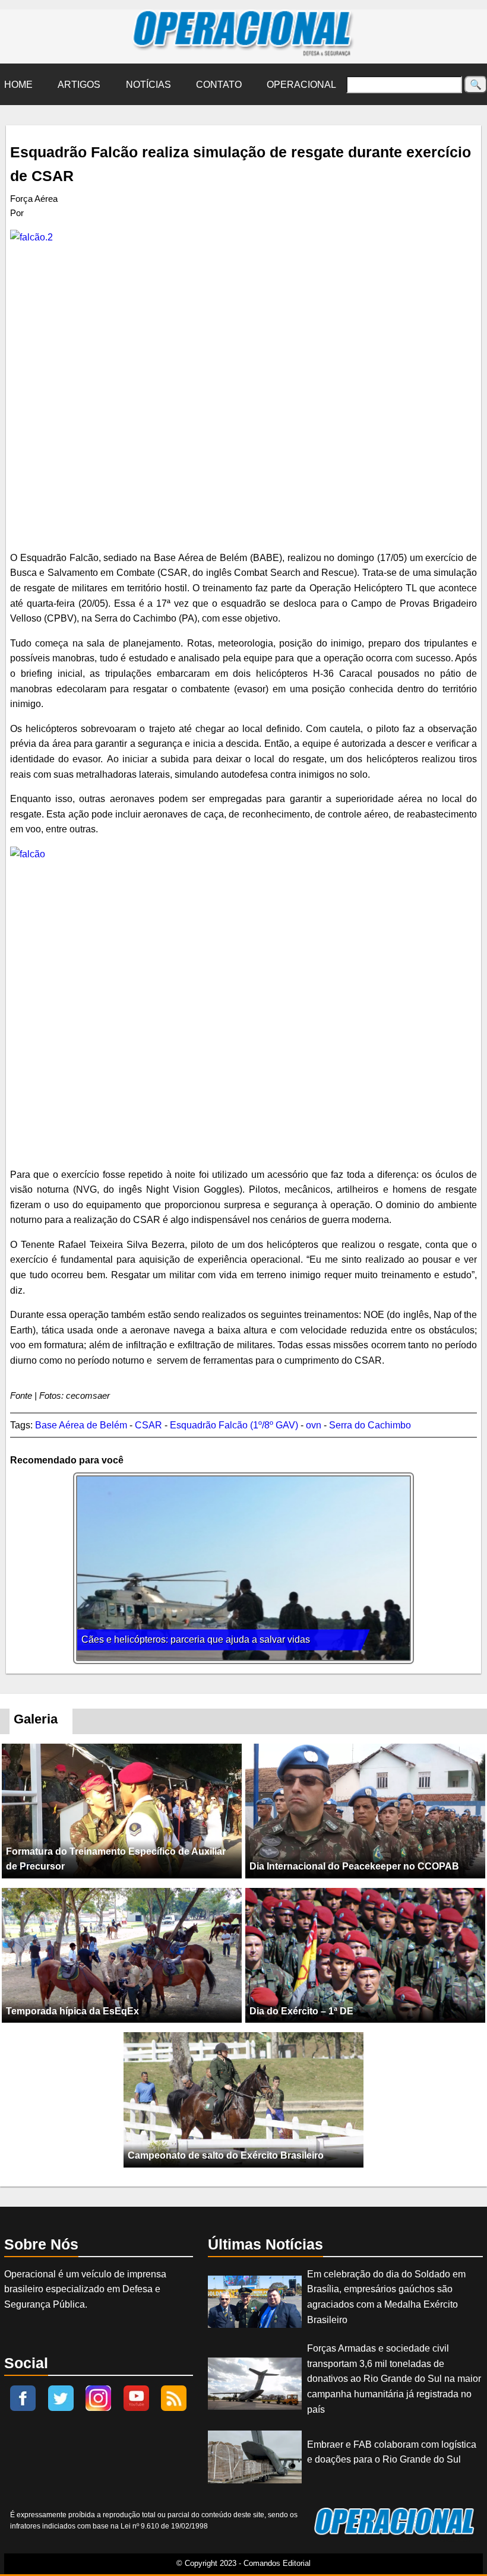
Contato (219, 85)
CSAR (148, 1425)
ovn (314, 1425)
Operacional (301, 85)
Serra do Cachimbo (370, 1425)
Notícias (148, 85)
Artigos (79, 85)
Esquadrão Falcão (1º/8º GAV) (234, 1425)
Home (18, 85)
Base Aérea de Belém (81, 1425)
